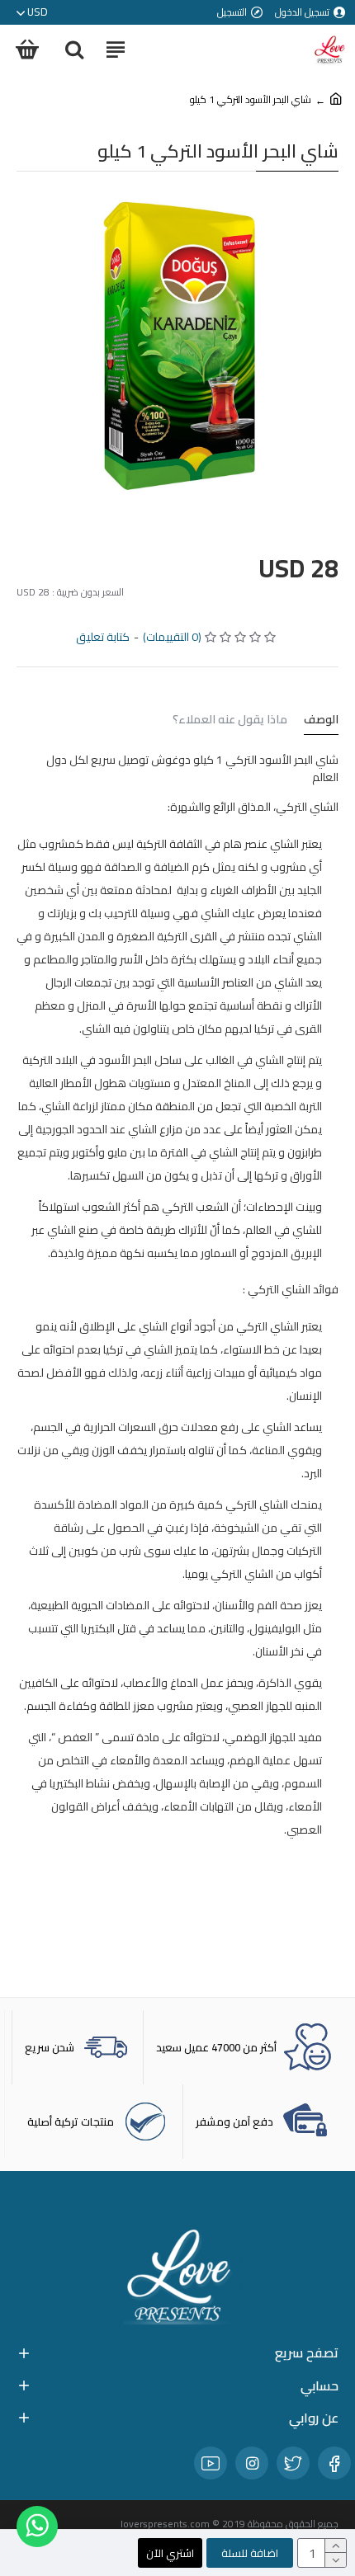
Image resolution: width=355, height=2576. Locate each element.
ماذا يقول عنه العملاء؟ (230, 721)
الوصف (321, 721)
